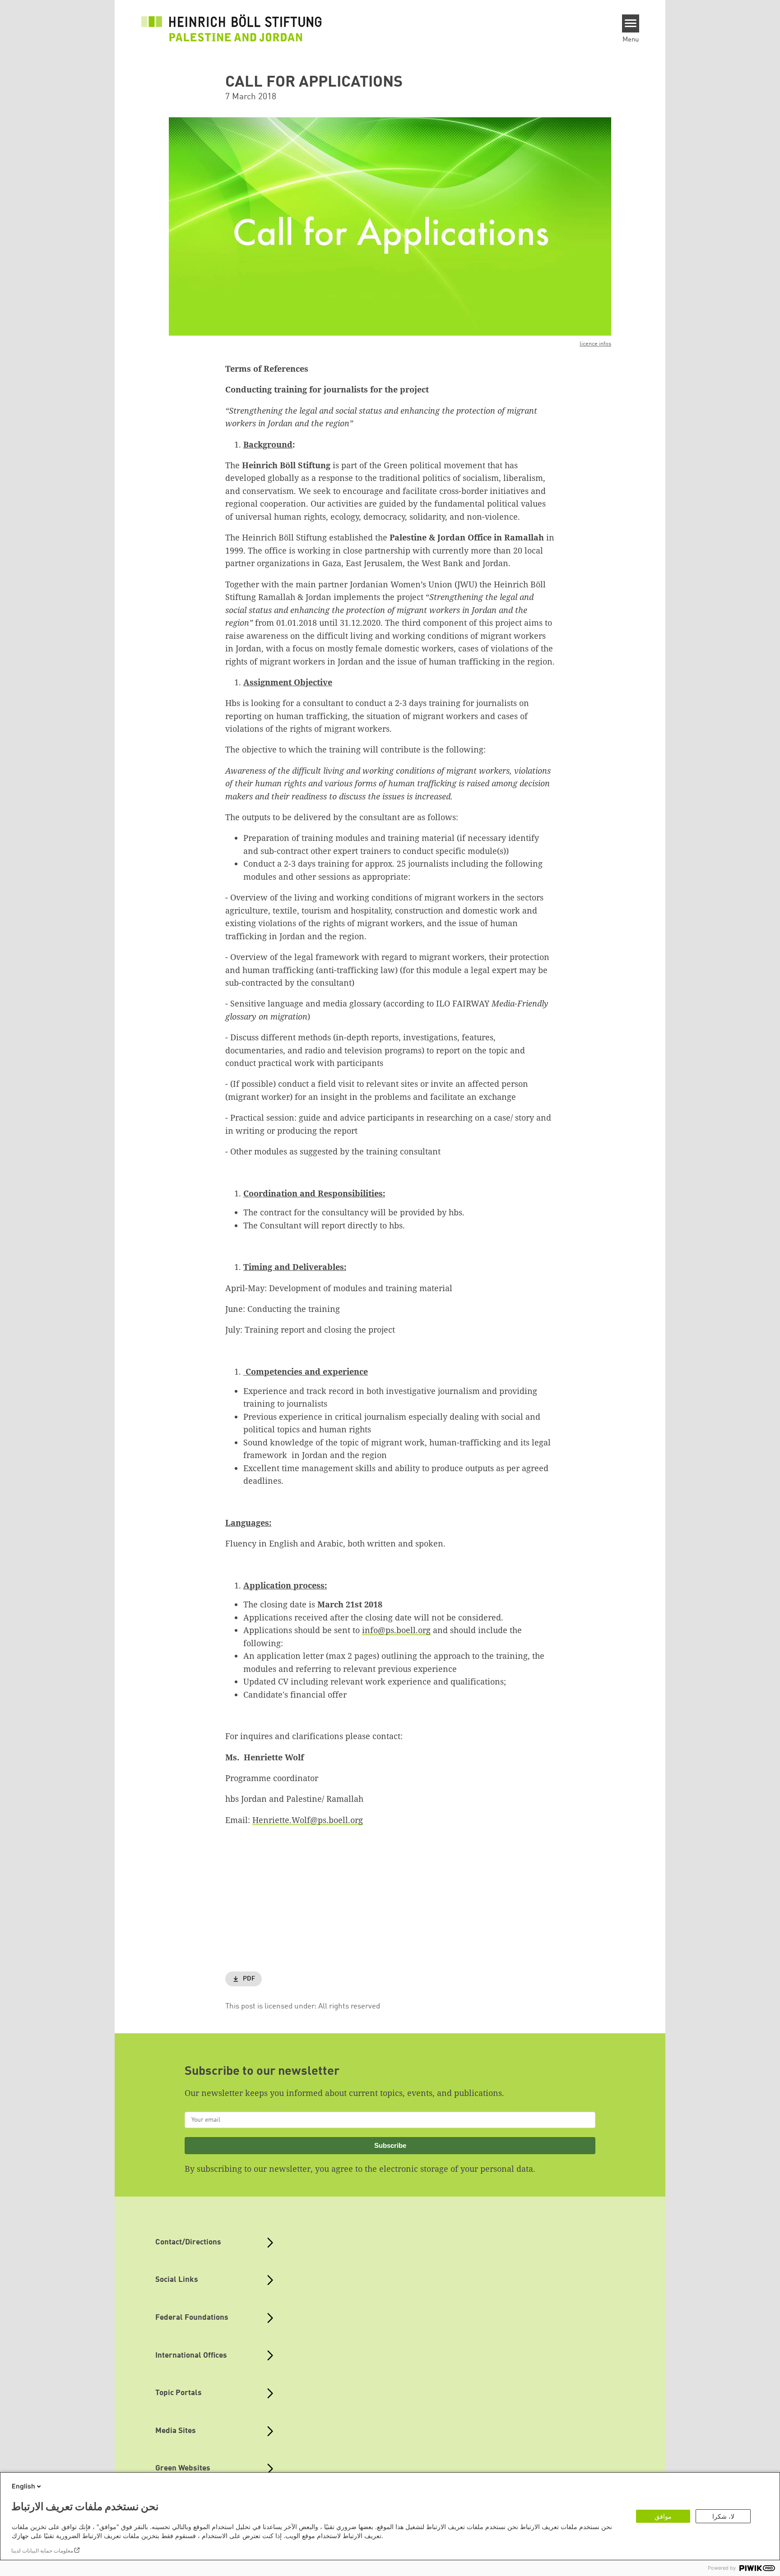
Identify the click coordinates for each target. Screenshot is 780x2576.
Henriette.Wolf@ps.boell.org (308, 1820)
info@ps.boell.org (396, 1630)
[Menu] (631, 23)
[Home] (232, 28)
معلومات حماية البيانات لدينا (42, 2551)
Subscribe (390, 2145)
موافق (663, 2516)
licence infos (595, 344)
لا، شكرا (723, 2516)
